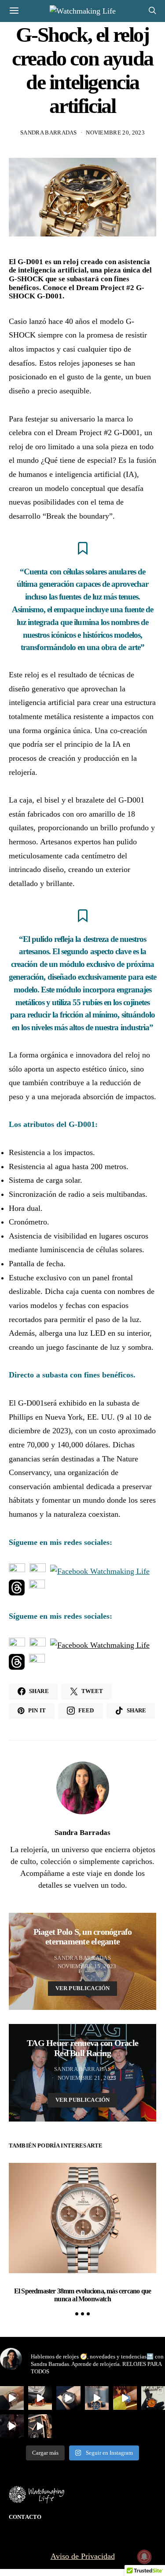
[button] (77, 2314)
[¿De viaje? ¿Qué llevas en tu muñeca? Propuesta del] (68, 2398)
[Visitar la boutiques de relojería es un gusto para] (97, 2398)
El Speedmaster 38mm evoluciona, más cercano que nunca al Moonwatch (82, 2295)
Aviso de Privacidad (83, 2556)
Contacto (25, 2517)
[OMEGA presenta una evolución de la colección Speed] (12, 2398)
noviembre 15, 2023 (87, 1966)
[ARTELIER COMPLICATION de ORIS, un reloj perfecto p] (40, 2398)
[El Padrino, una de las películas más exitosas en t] (40, 2426)
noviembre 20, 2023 (115, 133)
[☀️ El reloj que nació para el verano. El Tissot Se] (153, 2398)
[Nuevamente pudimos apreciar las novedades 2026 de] (125, 2398)
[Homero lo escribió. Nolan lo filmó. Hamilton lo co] (12, 2426)
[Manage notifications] (144, 2557)
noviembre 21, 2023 (87, 2078)
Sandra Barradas (49, 133)
